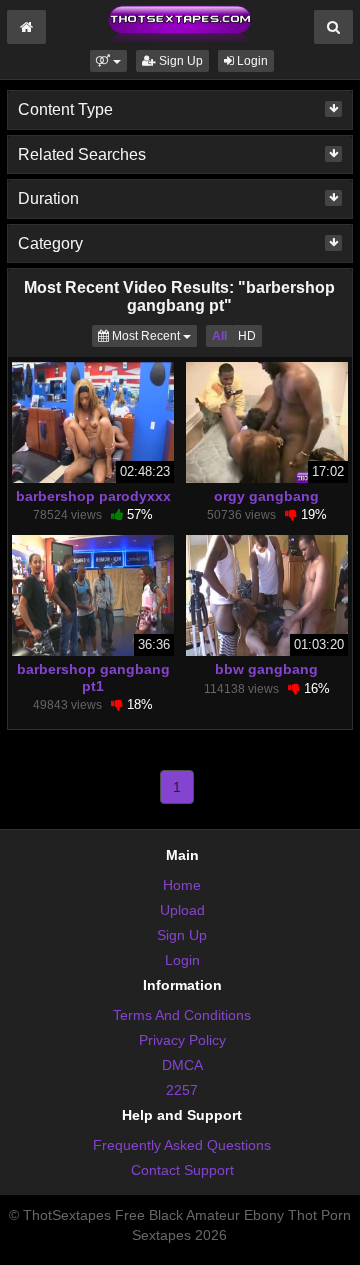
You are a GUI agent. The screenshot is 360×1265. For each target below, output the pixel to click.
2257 (182, 1090)
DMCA (182, 1065)
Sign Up (179, 61)
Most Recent (153, 335)
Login (251, 61)
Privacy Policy (182, 1040)
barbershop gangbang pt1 (93, 677)
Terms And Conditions (182, 1015)
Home (182, 885)
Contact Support (182, 1170)
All (219, 336)
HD (247, 336)
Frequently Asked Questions (182, 1145)
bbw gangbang (266, 669)
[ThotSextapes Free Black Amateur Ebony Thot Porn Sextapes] (180, 24)
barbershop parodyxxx (93, 496)
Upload (182, 910)
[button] (108, 61)
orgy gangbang (266, 496)
